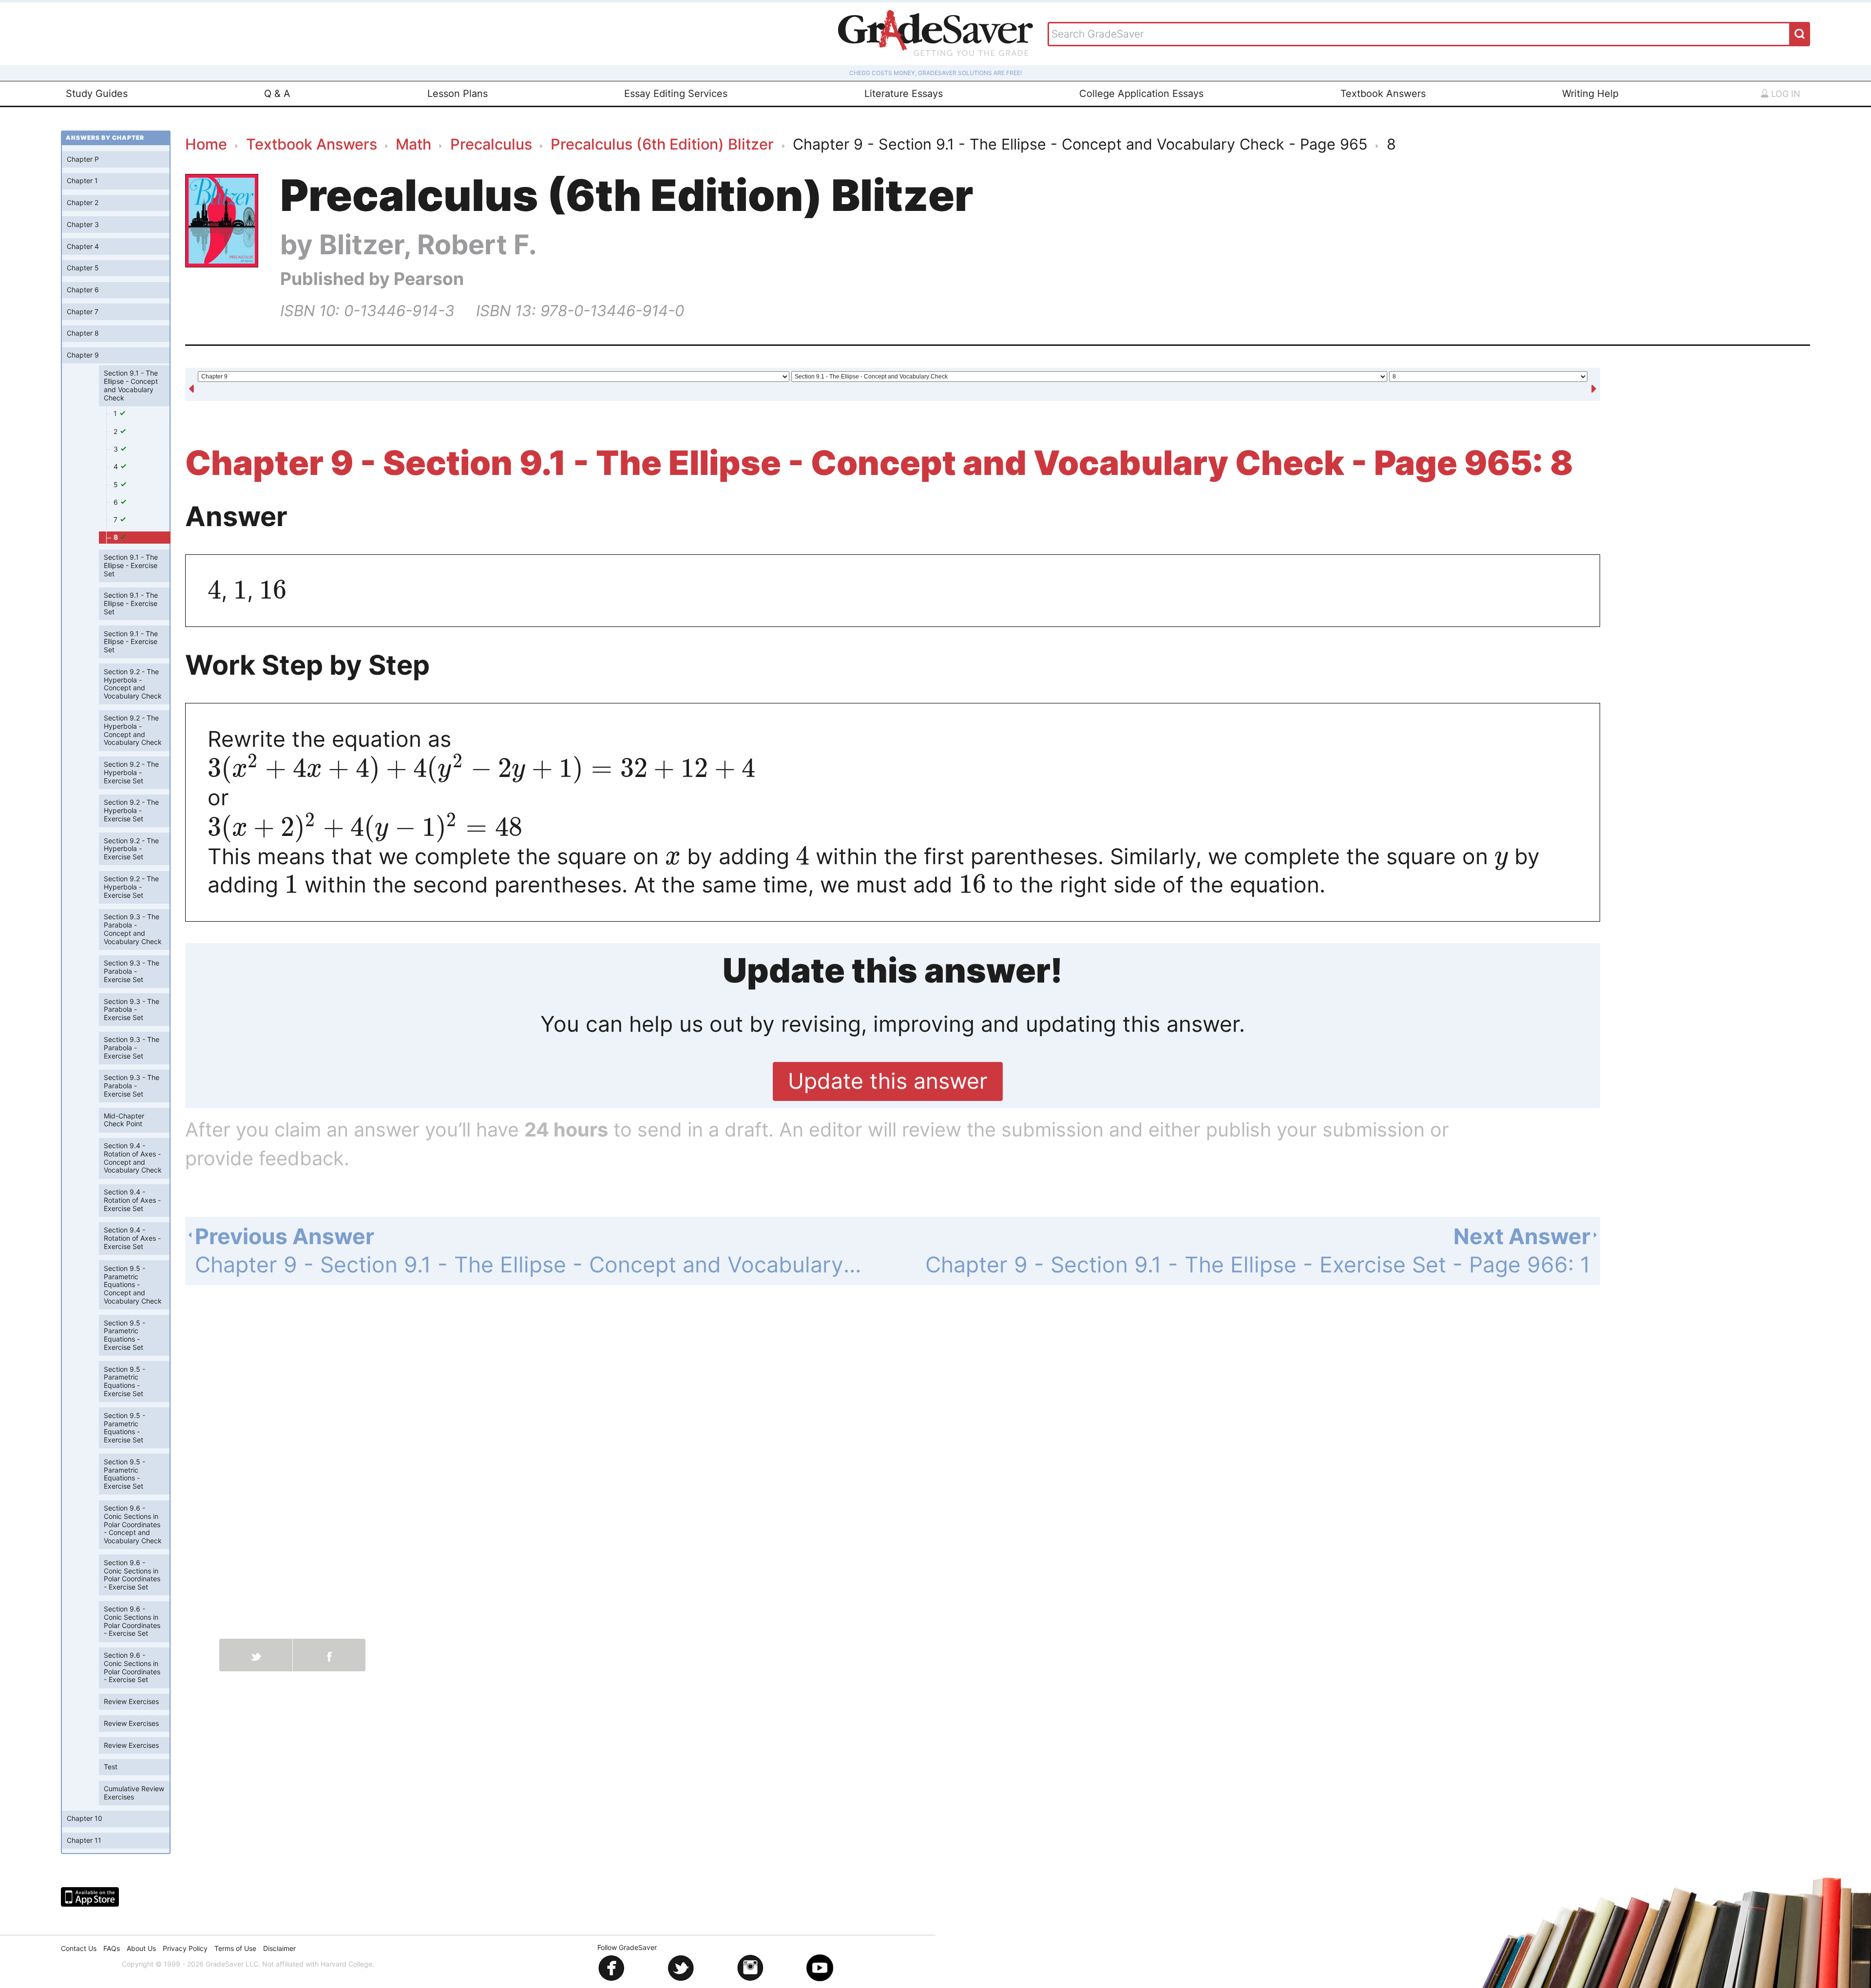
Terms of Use (235, 1948)
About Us (141, 1948)
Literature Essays (904, 94)
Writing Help (1590, 94)
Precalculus (491, 144)
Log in (1785, 94)
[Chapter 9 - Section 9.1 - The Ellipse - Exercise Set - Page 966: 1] (1594, 385)
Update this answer (888, 1081)
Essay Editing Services (676, 94)
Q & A (277, 94)
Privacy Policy (185, 1948)
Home (206, 144)
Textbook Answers (1383, 94)
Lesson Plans (458, 94)
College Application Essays (1141, 94)
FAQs (112, 1948)
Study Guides (97, 94)
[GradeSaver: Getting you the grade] (935, 34)
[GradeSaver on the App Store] (90, 1897)
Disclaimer (279, 1948)
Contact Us (79, 1948)
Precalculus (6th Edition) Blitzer (662, 144)
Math (413, 144)
